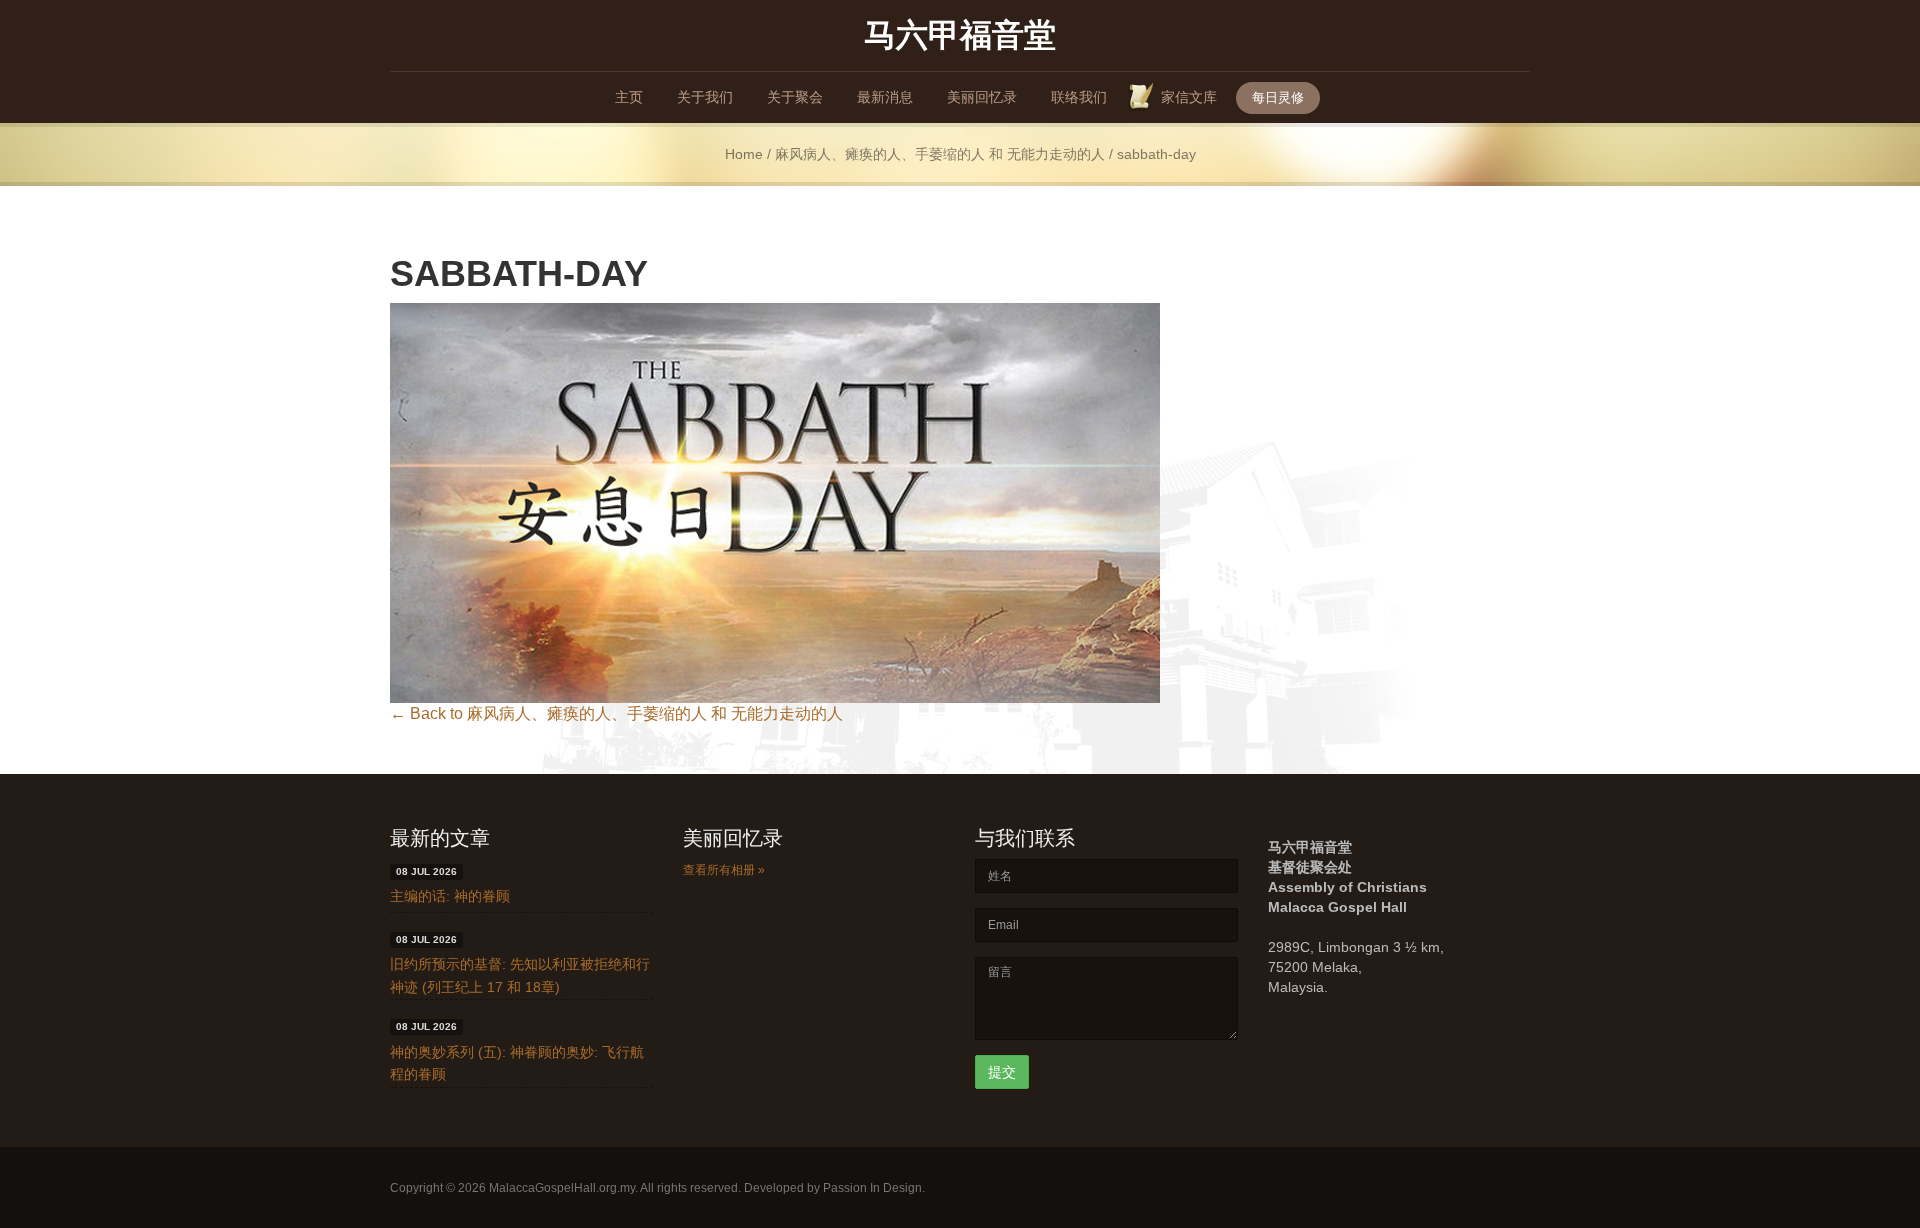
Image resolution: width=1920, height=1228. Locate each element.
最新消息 (885, 97)
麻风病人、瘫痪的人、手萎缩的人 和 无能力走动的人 (940, 154)
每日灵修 (1278, 97)
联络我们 (1079, 97)
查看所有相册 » (724, 870)
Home (744, 154)
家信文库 (1189, 97)
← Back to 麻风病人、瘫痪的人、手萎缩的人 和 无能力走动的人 (616, 713)
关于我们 (705, 97)
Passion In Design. (874, 1188)
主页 (629, 97)
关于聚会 (795, 97)
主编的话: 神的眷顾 (450, 896)
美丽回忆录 (982, 97)
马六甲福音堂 (960, 33)
